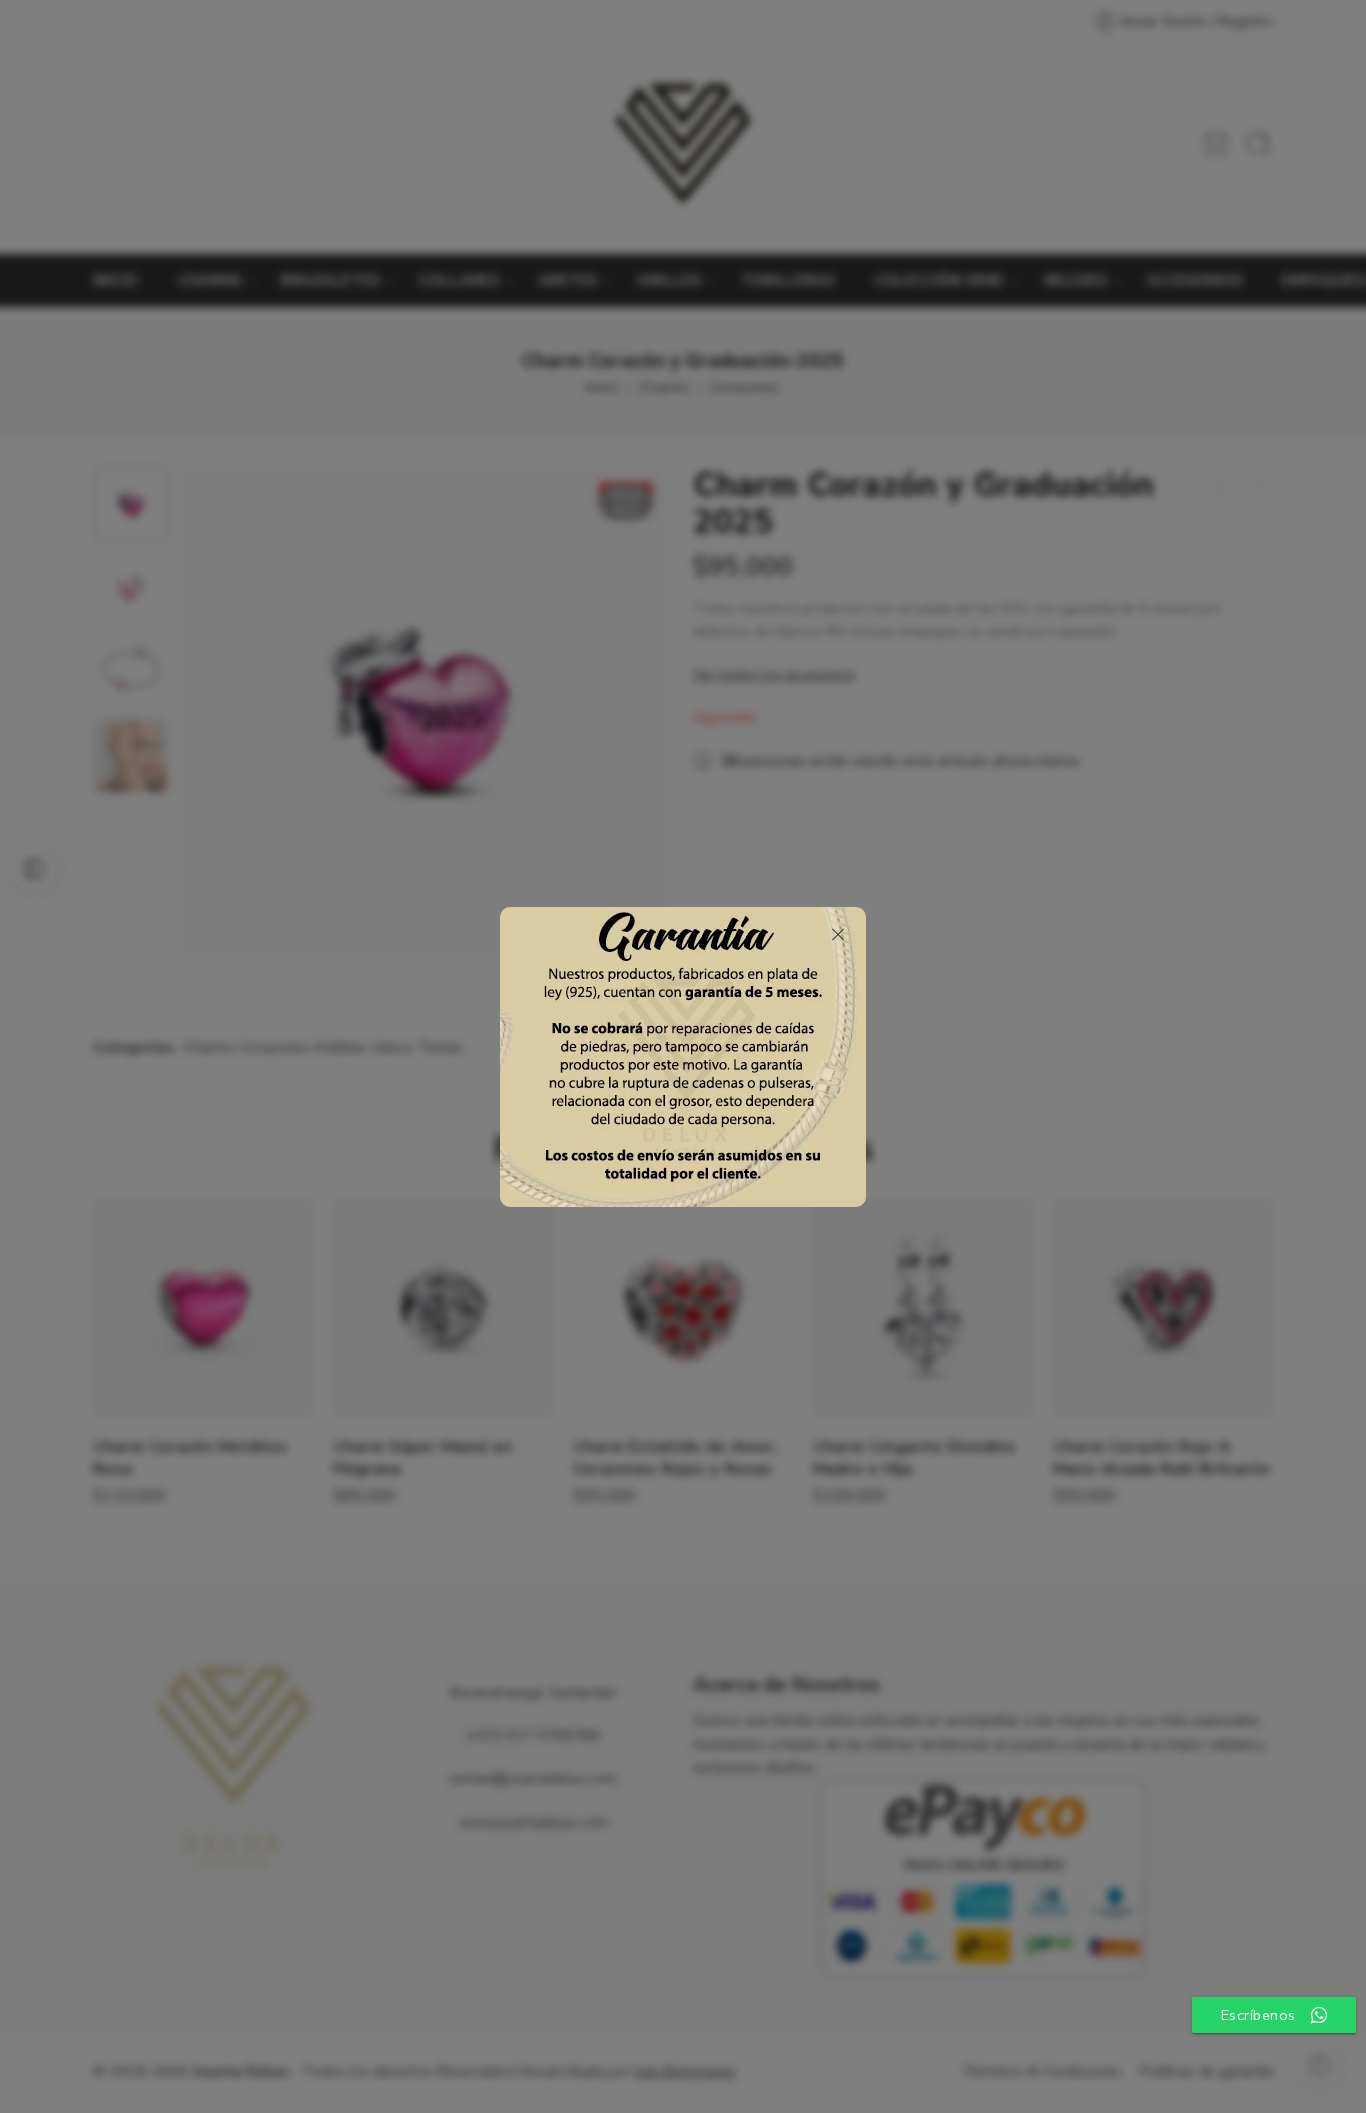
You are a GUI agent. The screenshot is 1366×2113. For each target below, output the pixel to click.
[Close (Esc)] (838, 935)
